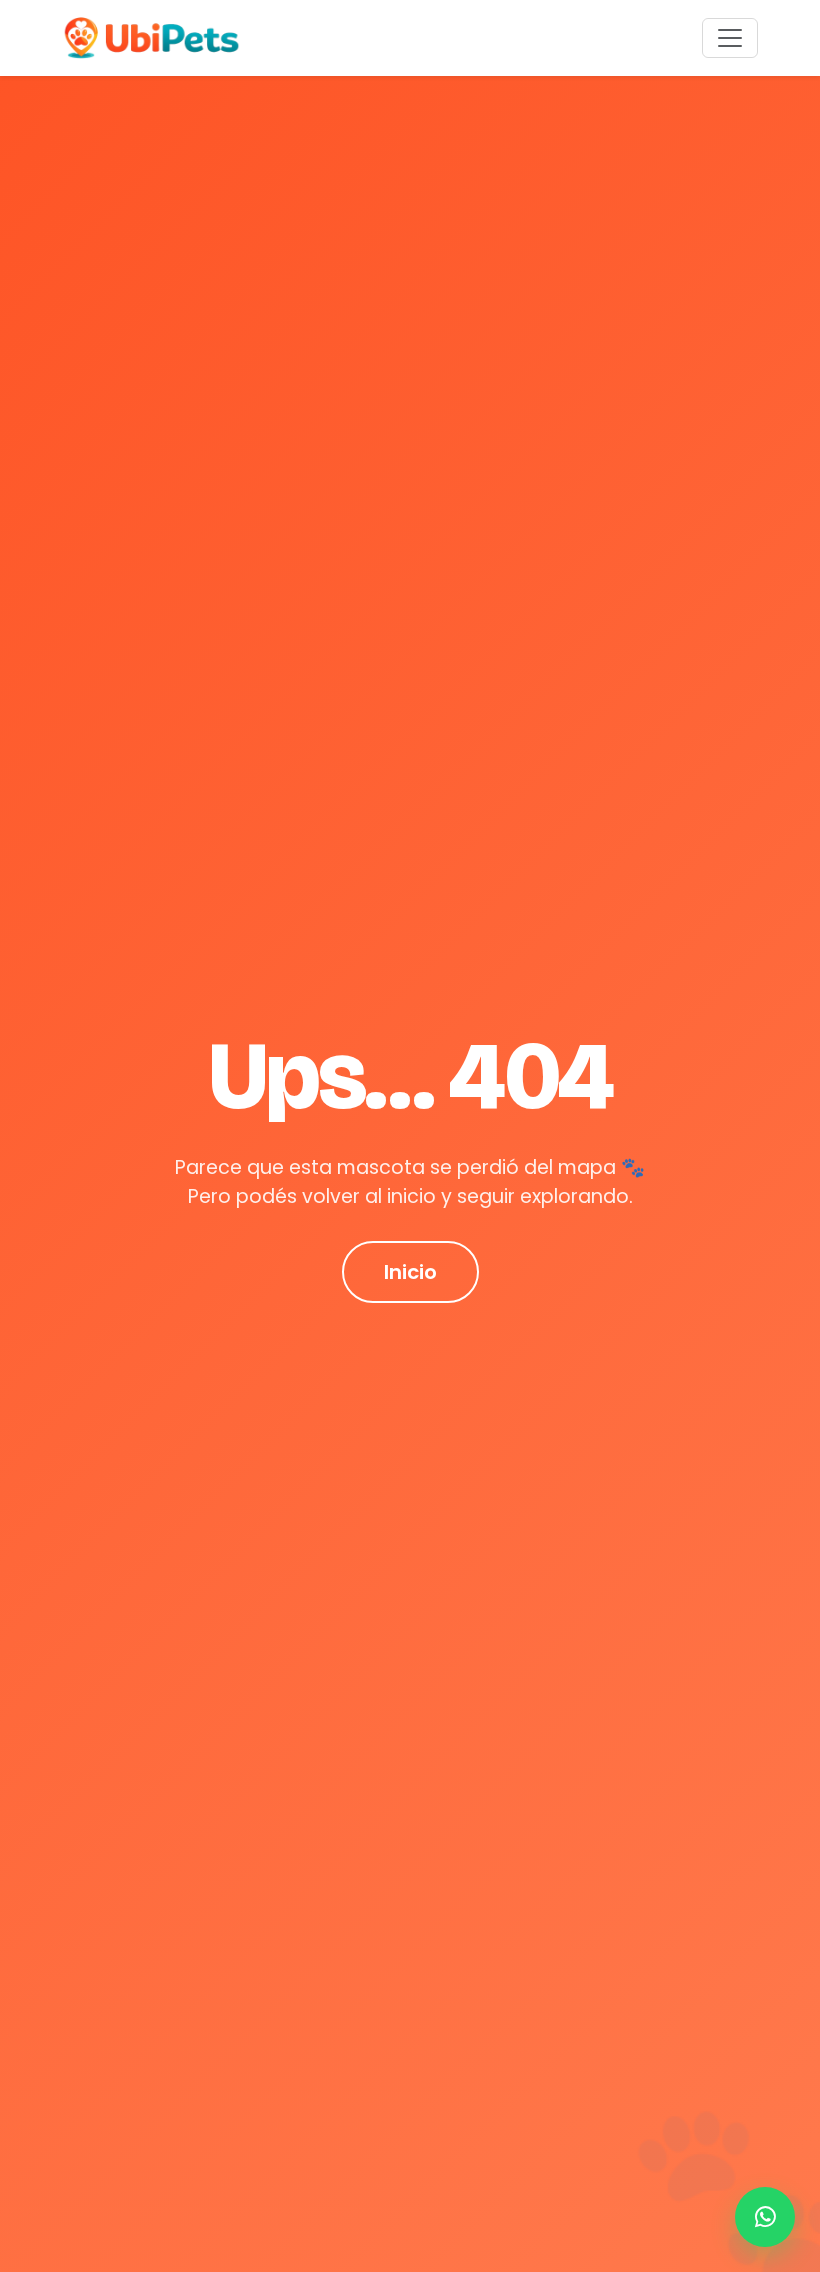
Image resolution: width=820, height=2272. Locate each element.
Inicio (410, 1272)
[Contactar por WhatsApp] (765, 2217)
